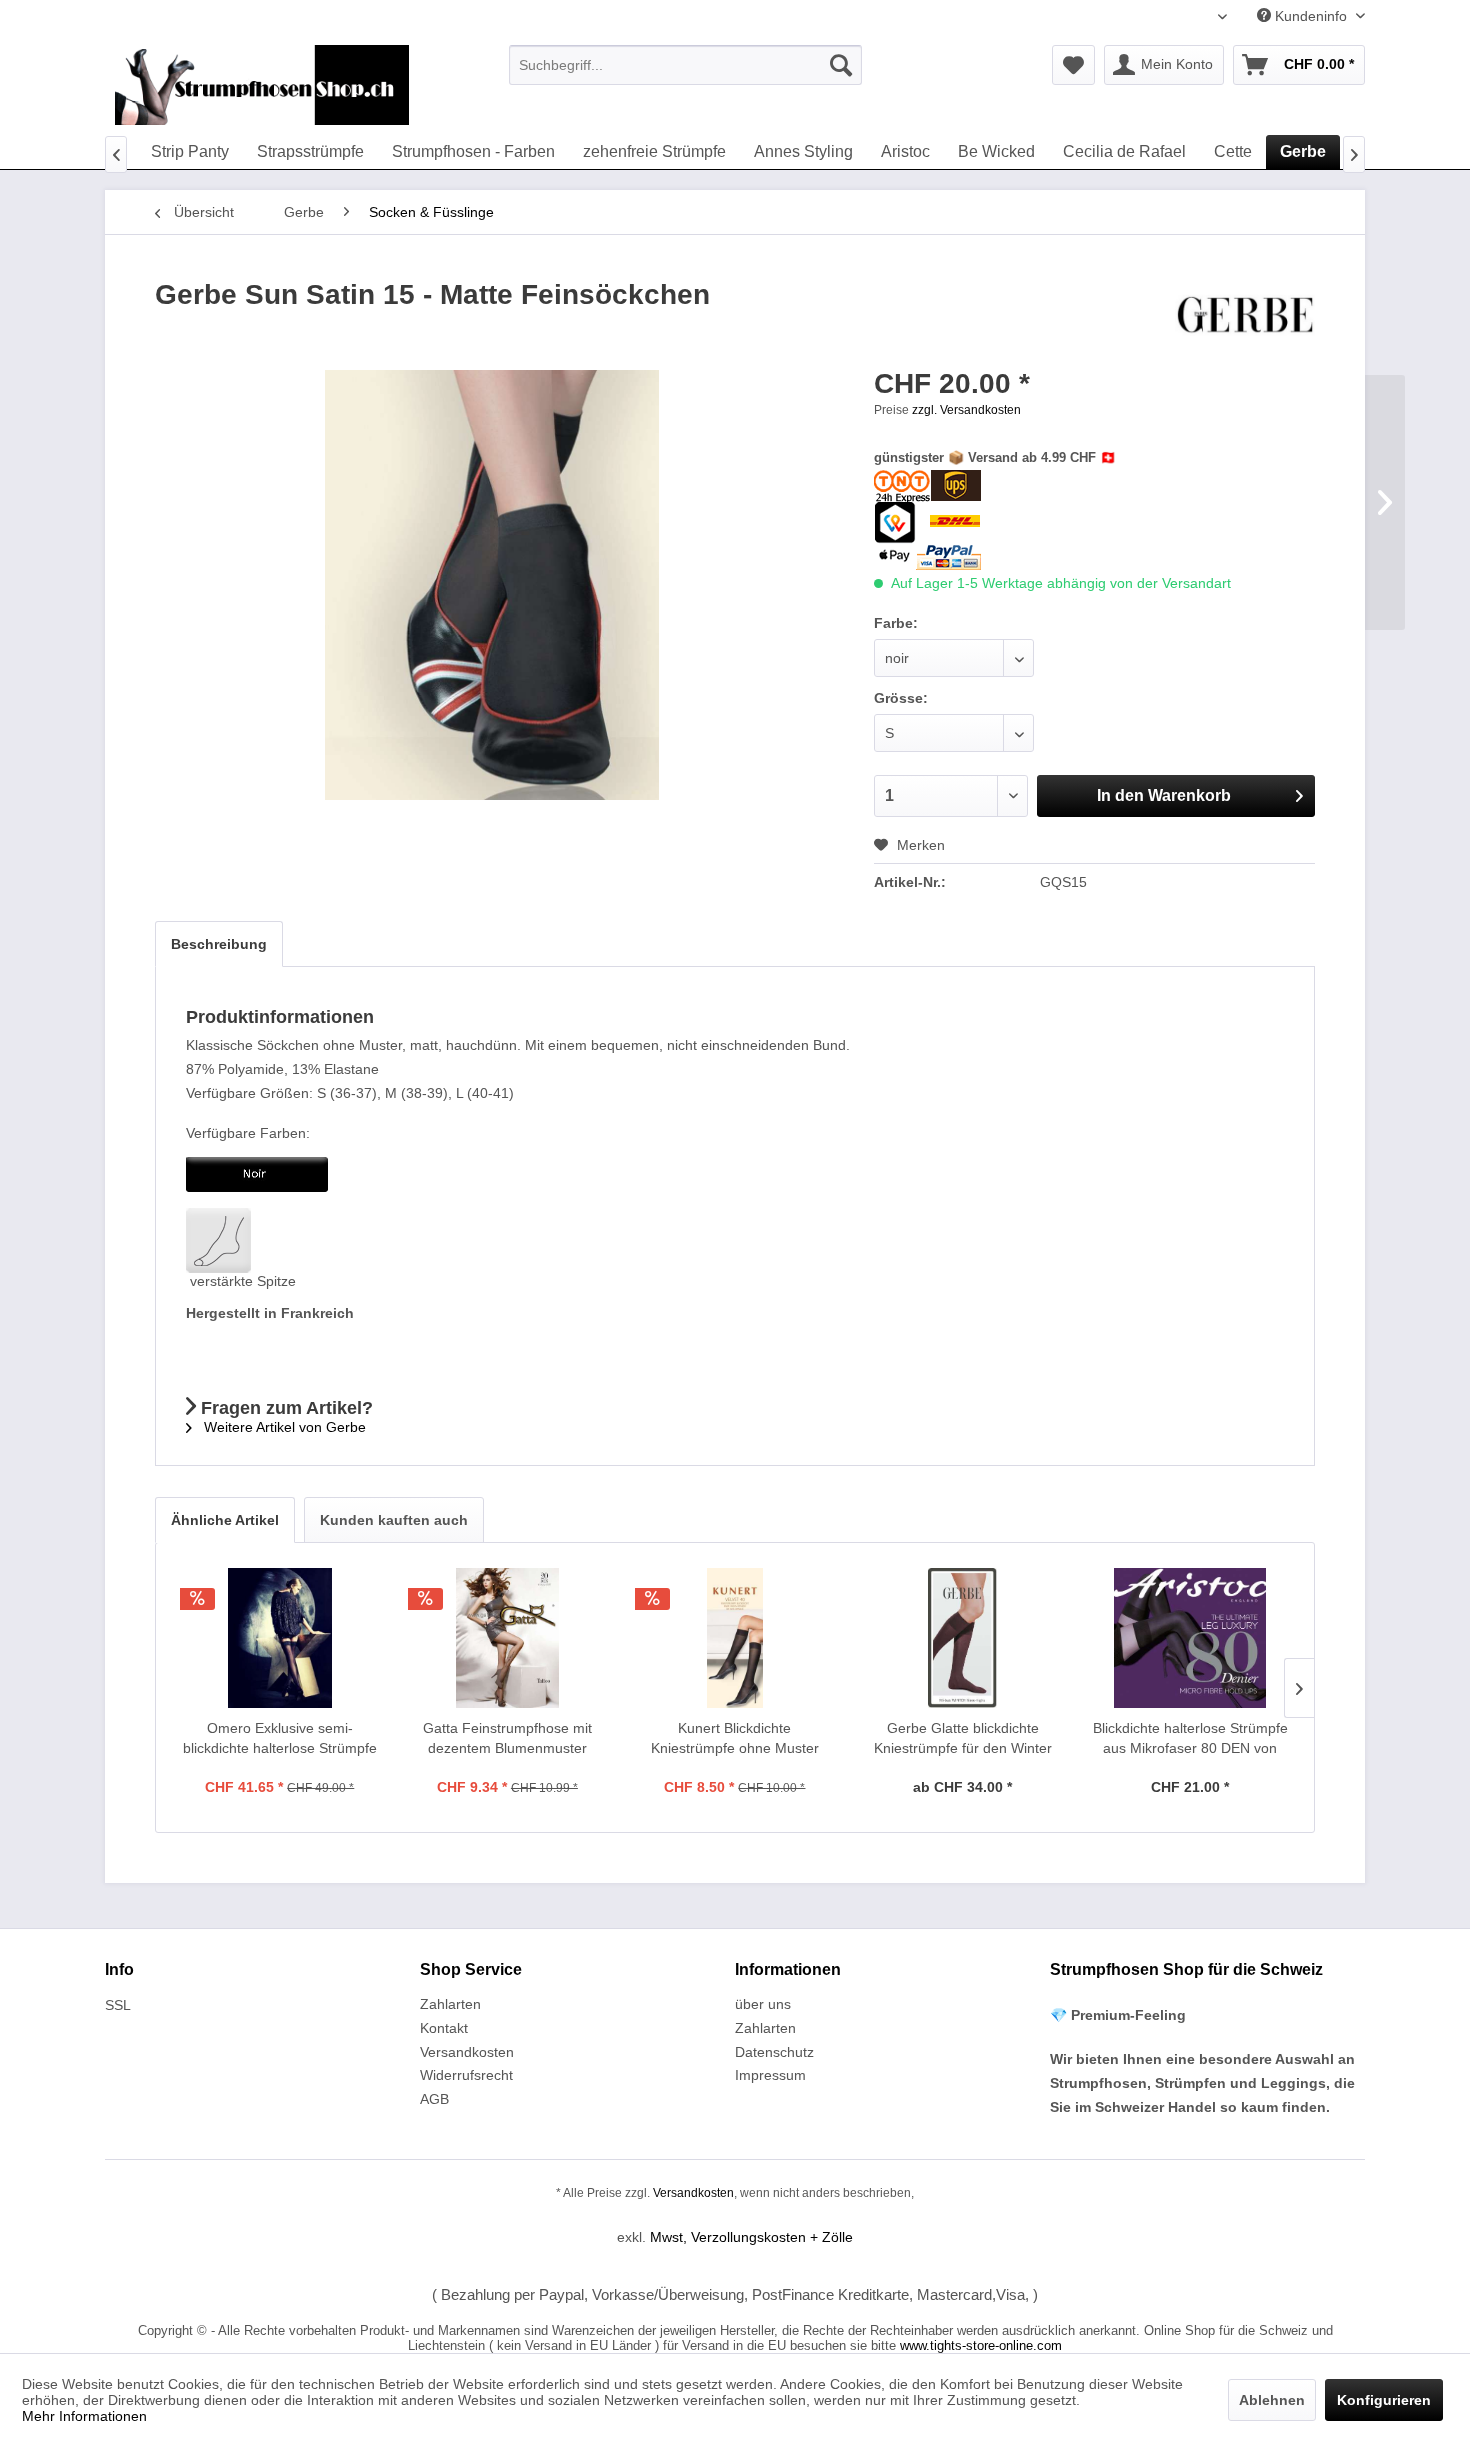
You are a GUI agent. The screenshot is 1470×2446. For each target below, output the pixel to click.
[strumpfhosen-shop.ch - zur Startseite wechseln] (262, 85)
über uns (763, 2004)
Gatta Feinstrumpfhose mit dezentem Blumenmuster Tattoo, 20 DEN (507, 1739)
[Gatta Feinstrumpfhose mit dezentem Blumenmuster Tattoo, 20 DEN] (508, 1638)
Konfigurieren (1384, 2400)
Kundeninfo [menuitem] (1311, 16)
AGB (434, 2099)
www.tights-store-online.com (981, 2345)
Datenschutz (774, 2052)
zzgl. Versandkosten (966, 410)
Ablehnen (1272, 2400)
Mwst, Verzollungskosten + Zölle (751, 2237)
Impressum (770, 2075)
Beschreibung (219, 944)
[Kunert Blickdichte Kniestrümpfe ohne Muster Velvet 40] (735, 1638)
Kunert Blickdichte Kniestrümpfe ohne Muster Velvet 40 (735, 1739)
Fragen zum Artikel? (284, 1408)
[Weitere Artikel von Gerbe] (1245, 315)
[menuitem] (685, 65)
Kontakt (444, 2028)
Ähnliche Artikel (225, 1520)
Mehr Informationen (84, 2416)
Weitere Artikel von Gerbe (283, 1427)
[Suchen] (841, 65)
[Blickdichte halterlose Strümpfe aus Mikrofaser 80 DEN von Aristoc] (1190, 1638)
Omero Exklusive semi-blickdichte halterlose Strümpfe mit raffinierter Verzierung (280, 1739)
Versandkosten (467, 2052)
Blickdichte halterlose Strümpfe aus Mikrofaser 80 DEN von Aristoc (1190, 1739)
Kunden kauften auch (394, 1520)
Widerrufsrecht (466, 2075)
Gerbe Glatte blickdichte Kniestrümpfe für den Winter (963, 1738)
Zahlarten (450, 2004)
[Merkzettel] (1073, 65)
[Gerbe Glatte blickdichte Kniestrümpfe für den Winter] (963, 1638)
